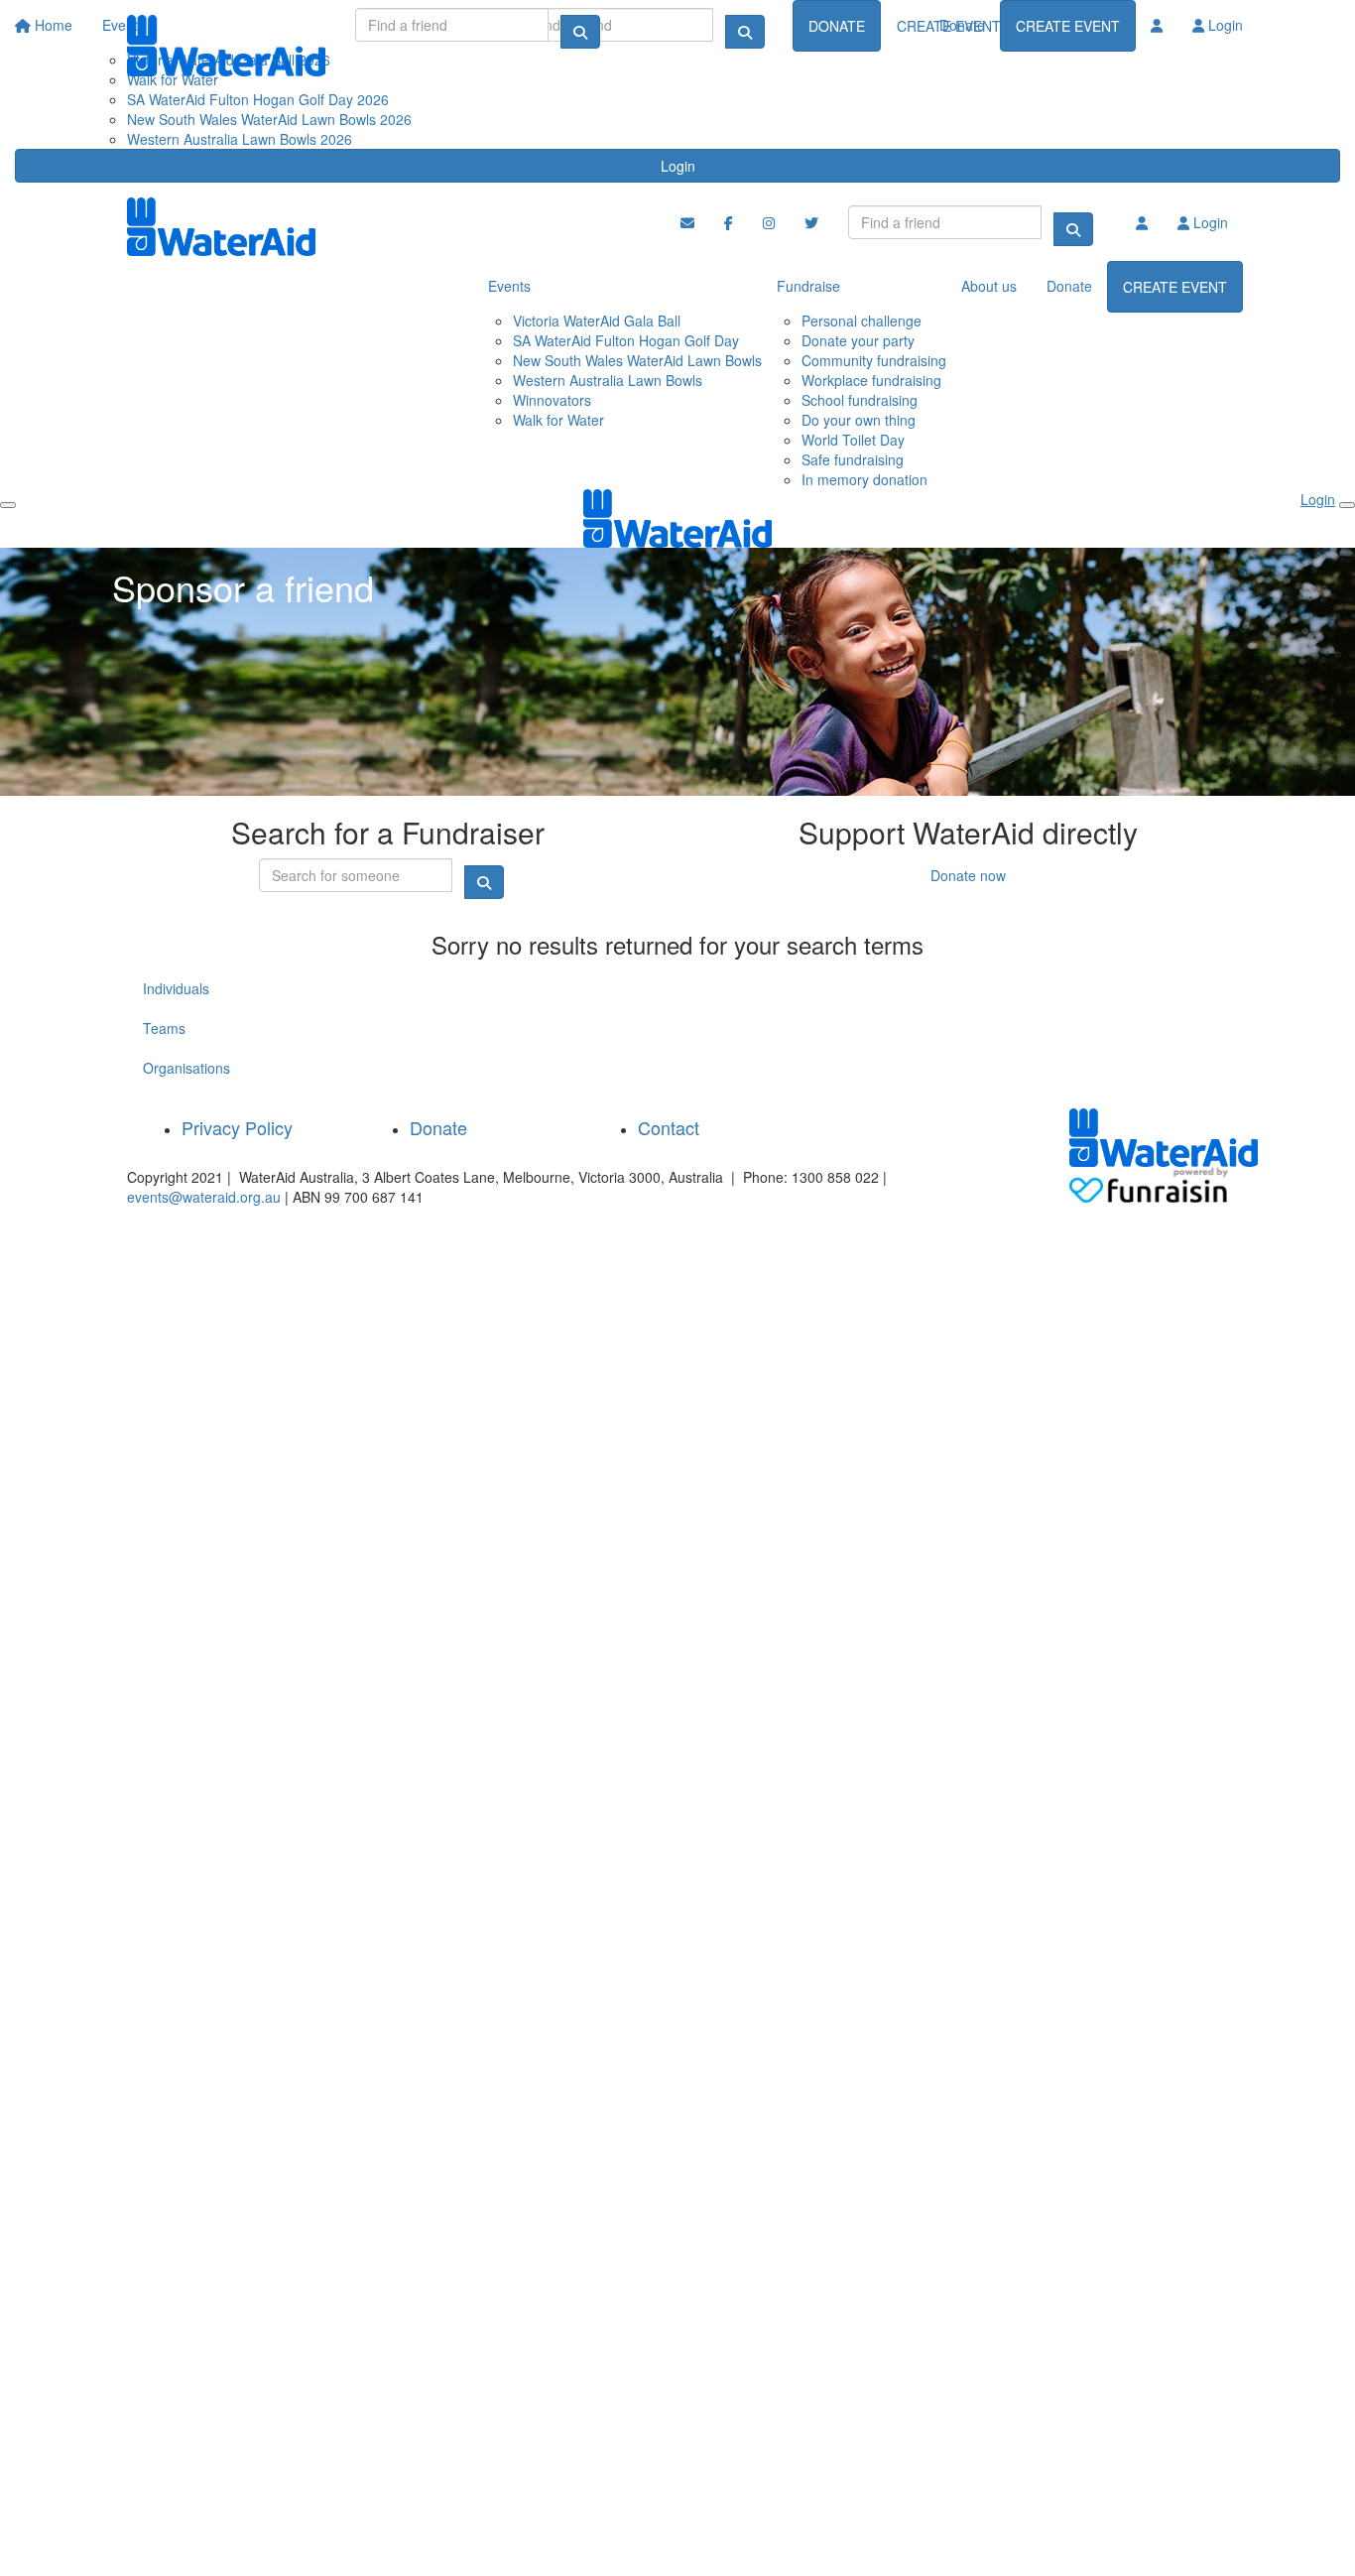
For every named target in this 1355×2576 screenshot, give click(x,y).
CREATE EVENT (1068, 26)
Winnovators (552, 400)
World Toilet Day (853, 440)
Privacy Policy (237, 1127)
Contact (669, 1127)
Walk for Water (558, 420)
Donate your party (858, 340)
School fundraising (860, 400)
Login (678, 166)
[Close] (1347, 505)
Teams (164, 1028)
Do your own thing (859, 420)
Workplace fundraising (871, 380)
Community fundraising (874, 360)
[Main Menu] (8, 505)
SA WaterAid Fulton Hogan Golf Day (626, 340)
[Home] (226, 46)
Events (509, 286)
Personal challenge (862, 321)
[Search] (580, 32)
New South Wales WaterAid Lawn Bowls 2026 (269, 119)
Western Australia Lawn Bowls (608, 380)
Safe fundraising (853, 459)
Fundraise (808, 286)
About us (989, 286)
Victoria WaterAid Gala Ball (597, 321)
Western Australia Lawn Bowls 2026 (240, 139)
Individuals (176, 988)
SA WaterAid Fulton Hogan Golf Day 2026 (258, 99)
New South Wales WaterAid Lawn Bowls (637, 360)
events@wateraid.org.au (204, 1197)
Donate (962, 25)
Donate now (968, 875)
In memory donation (864, 479)
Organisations (186, 1068)
